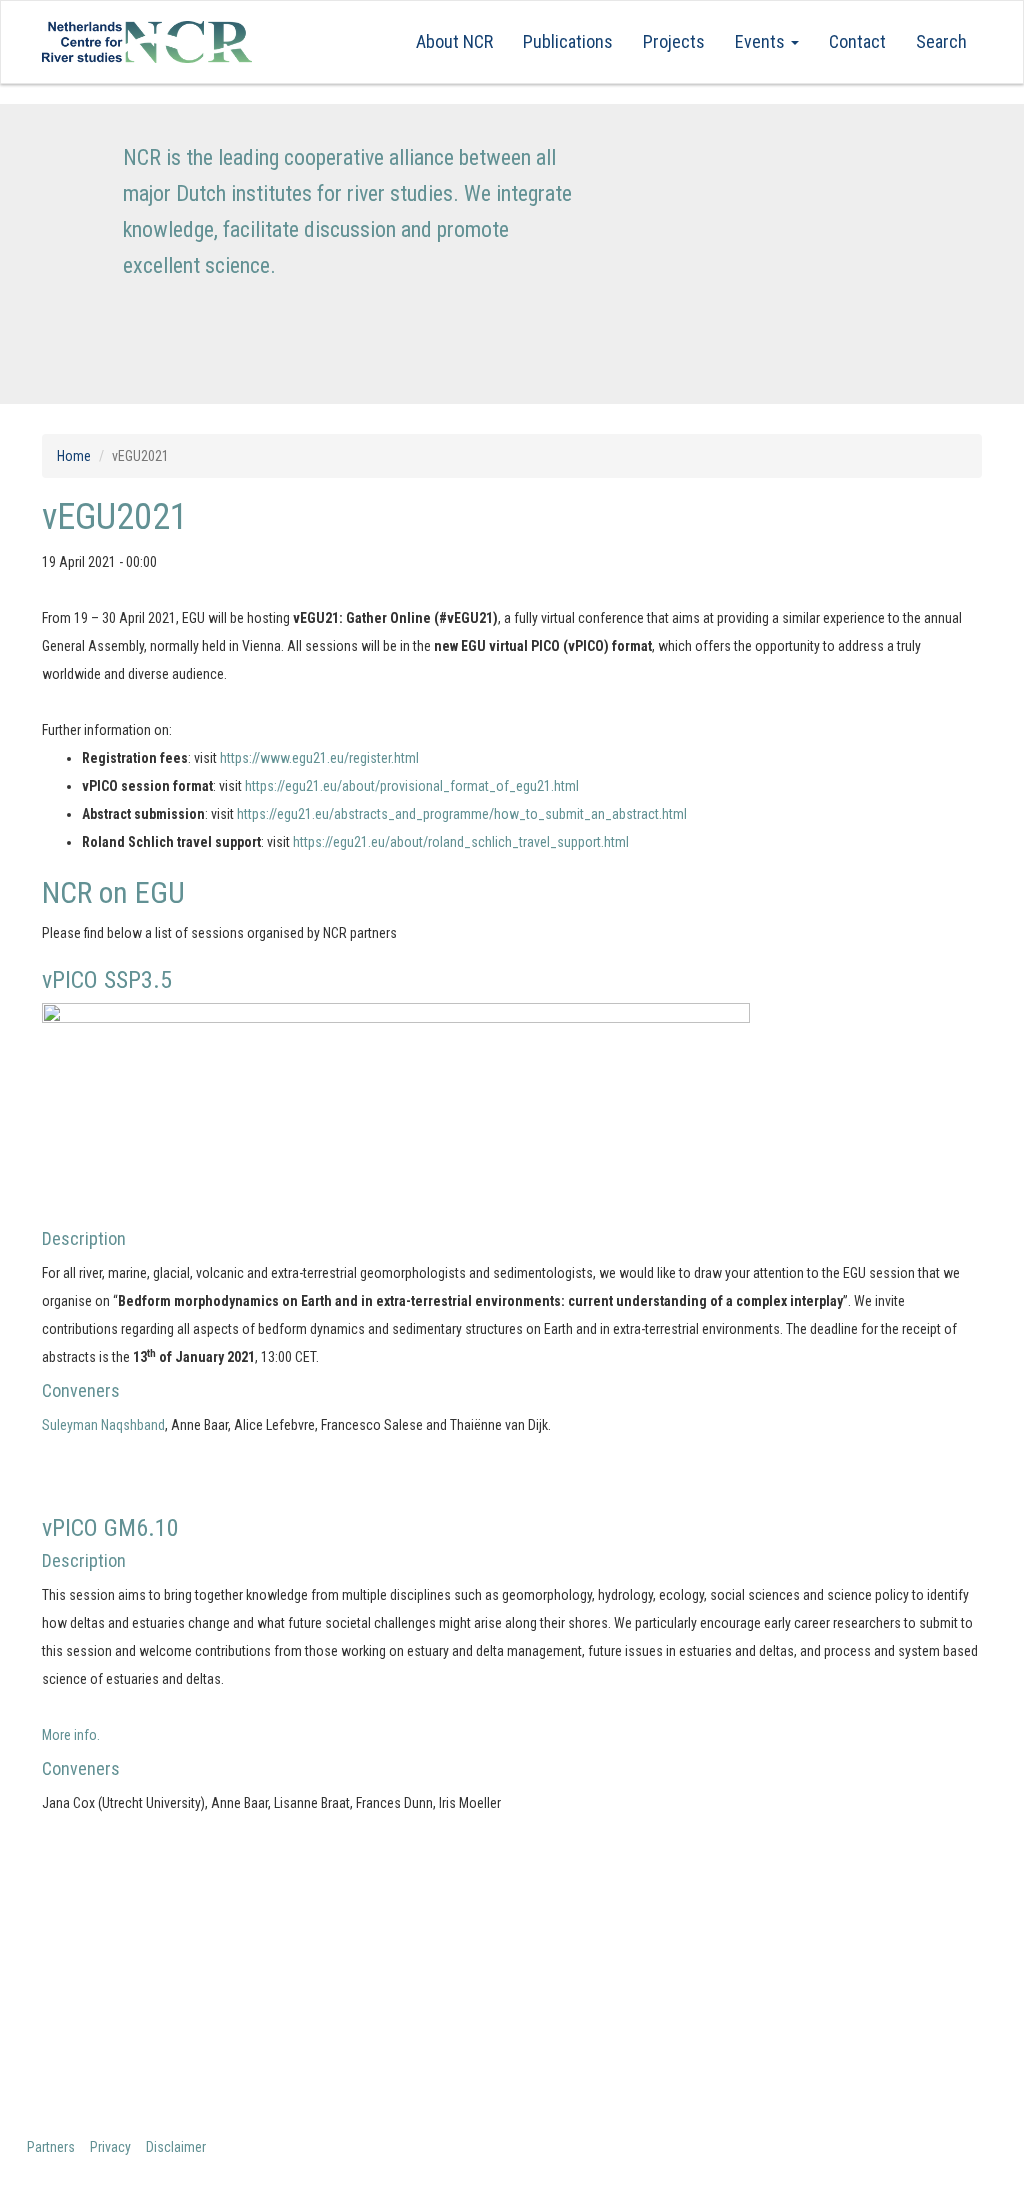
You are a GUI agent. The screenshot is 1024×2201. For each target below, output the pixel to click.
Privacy (110, 2147)
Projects (674, 41)
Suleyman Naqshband (103, 1425)
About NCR (454, 41)
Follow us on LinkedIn (863, 1980)
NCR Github (826, 2052)
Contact (857, 41)
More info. (72, 1735)
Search (941, 41)
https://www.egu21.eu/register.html (319, 758)
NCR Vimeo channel (856, 2016)
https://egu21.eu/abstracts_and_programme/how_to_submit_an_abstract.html (462, 814)
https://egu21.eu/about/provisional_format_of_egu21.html (412, 786)
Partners (51, 2147)
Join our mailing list (856, 1944)
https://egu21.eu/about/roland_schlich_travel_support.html (461, 842)
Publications (568, 41)
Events (762, 41)
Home (74, 456)
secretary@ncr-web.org (630, 2016)
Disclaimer (176, 2147)
